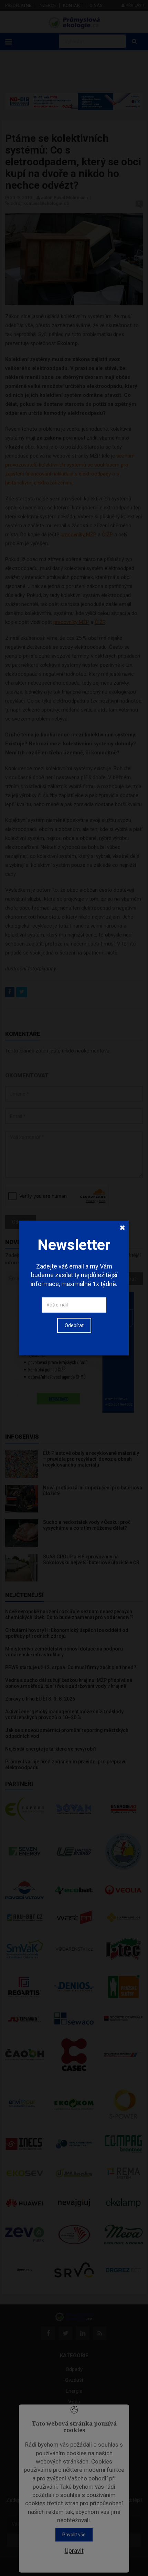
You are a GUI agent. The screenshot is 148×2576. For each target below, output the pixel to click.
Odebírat (74, 1325)
